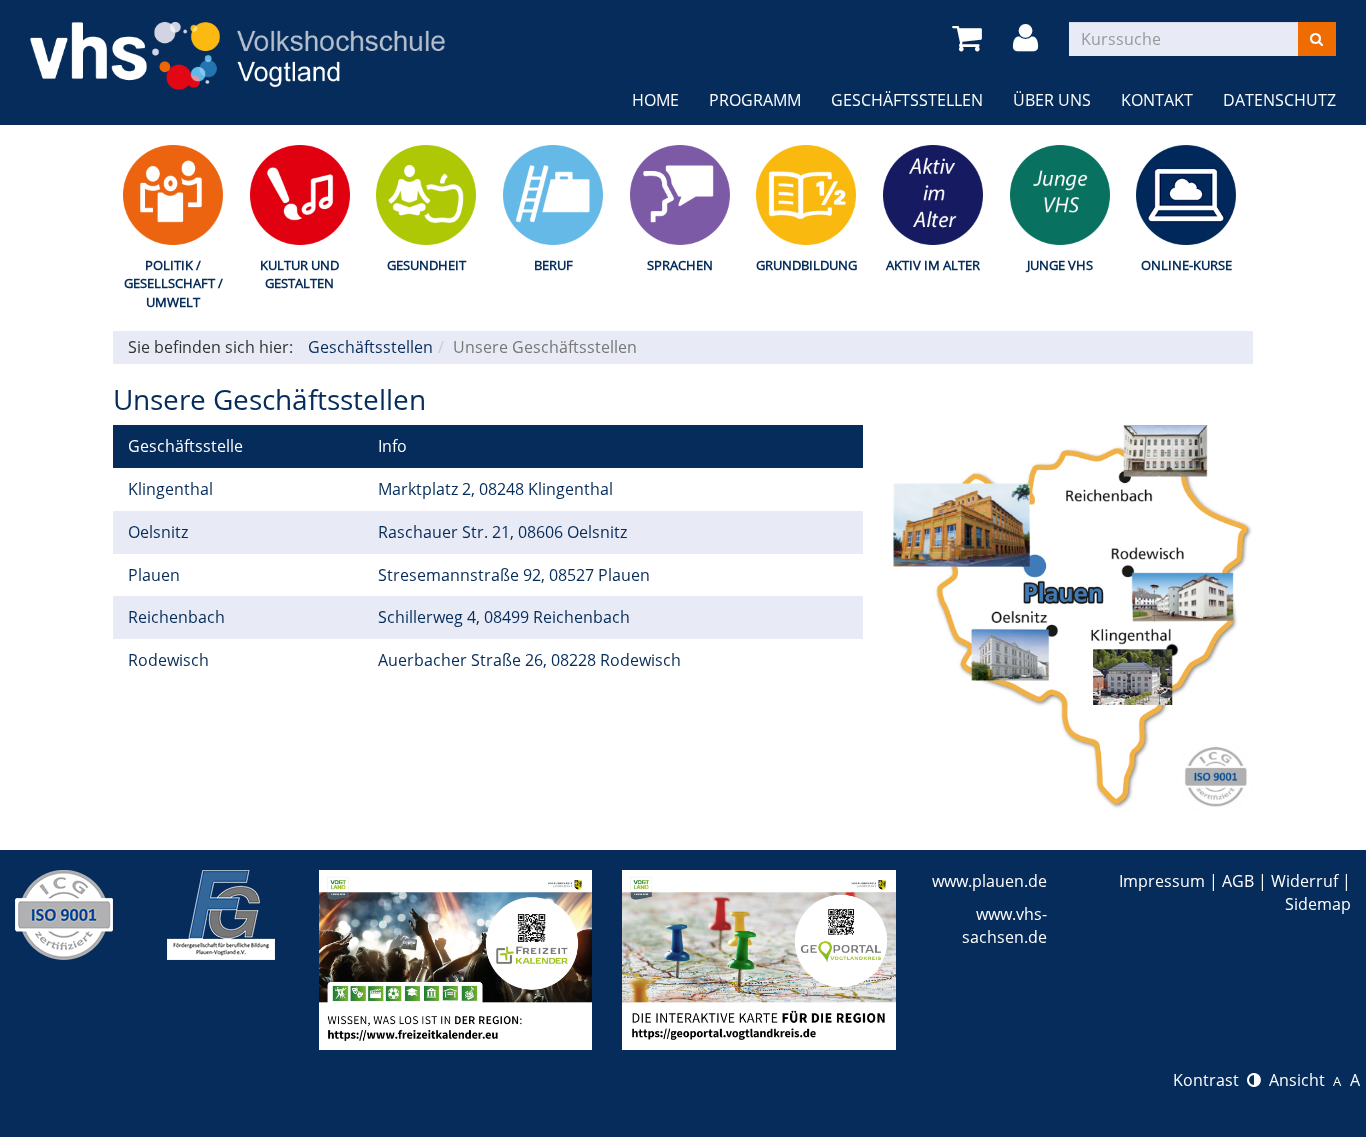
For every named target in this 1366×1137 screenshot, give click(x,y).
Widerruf (1304, 881)
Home (655, 100)
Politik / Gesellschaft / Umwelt (173, 283)
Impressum (1162, 881)
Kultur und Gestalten (299, 274)
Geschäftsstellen (907, 100)
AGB (1238, 881)
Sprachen (680, 265)
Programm (755, 100)
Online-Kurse (1186, 265)
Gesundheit (426, 265)
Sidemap (1318, 904)
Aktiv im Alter (933, 265)
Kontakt (1157, 100)
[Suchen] (1316, 39)
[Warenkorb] (970, 38)
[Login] (1029, 38)
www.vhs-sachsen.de (1004, 925)
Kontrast (1210, 1080)
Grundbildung (806, 265)
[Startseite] (237, 43)
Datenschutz (1279, 100)
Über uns (1052, 100)
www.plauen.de (989, 881)
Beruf (553, 265)
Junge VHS (1060, 265)
